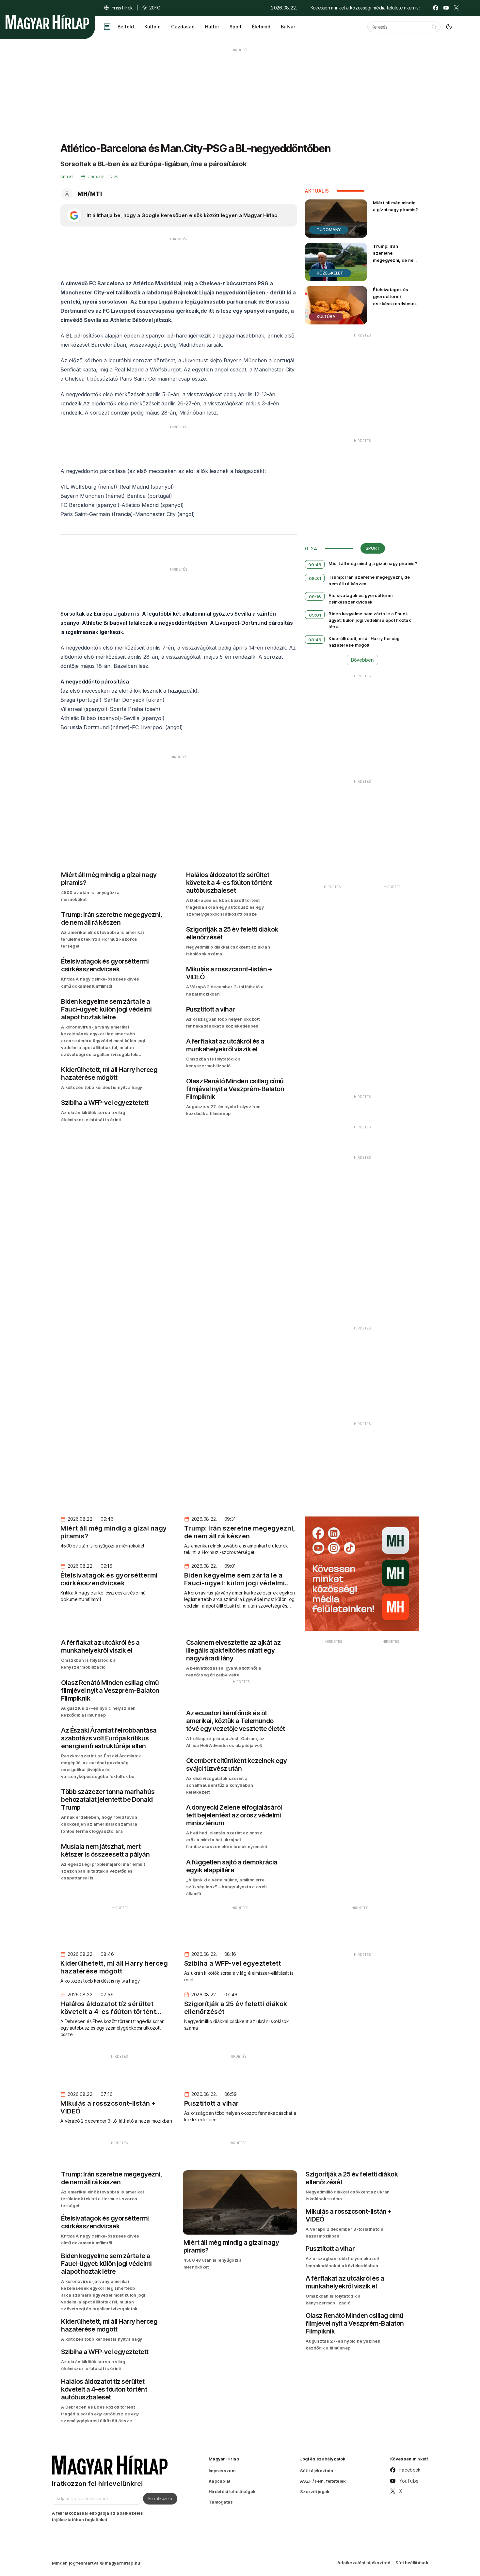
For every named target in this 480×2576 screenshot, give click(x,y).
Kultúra (326, 316)
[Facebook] (436, 8)
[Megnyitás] (107, 27)
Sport (236, 27)
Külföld (152, 27)
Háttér (212, 27)
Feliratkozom (160, 2498)
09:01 (315, 615)
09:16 (315, 597)
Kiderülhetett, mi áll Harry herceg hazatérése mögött (364, 642)
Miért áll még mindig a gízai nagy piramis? (395, 206)
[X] (456, 8)
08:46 (315, 640)
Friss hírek (122, 8)
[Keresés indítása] (434, 27)
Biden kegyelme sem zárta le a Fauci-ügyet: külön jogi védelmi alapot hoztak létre (370, 620)
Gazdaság (183, 27)
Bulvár (288, 27)
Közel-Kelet (330, 273)
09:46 (315, 565)
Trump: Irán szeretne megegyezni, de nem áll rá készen (395, 256)
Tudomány (329, 230)
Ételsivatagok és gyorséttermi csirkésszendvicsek (395, 296)
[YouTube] (446, 8)
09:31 (315, 578)
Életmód (261, 27)
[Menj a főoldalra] (47, 22)
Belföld (126, 27)
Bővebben (362, 660)
